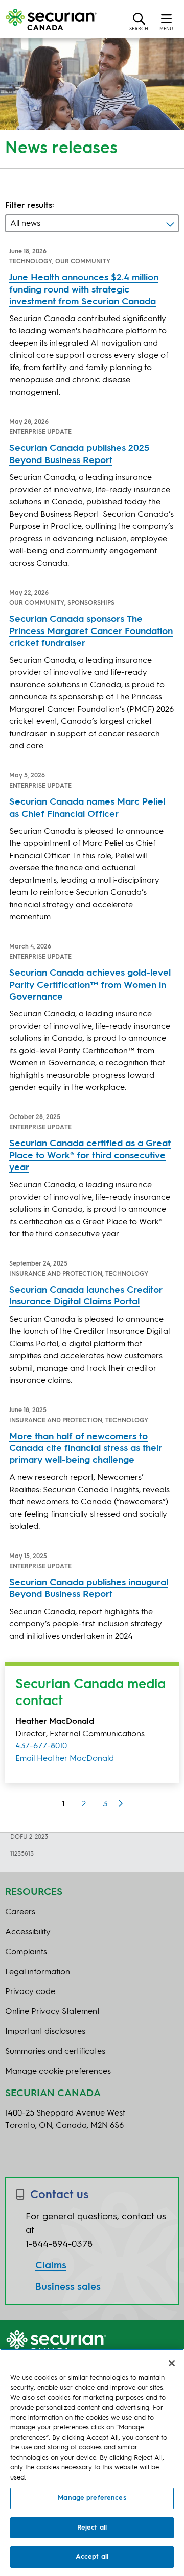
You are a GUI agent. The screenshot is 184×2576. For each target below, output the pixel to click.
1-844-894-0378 (59, 2244)
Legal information (38, 1972)
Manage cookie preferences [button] (58, 2072)
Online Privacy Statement (52, 2012)
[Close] (172, 2363)
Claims (51, 2266)
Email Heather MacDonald (65, 1759)
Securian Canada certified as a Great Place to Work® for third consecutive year (90, 1156)
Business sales (68, 2287)
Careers (20, 1912)
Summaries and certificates (55, 2052)
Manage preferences (92, 2498)
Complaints (26, 1952)
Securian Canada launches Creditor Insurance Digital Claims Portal (86, 1296)
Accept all (92, 2557)
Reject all (92, 2528)
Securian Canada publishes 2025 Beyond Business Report (79, 454)
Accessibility (28, 1932)
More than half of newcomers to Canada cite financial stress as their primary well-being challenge (86, 1449)
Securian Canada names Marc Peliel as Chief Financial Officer (87, 808)
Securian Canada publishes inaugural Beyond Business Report (89, 1588)
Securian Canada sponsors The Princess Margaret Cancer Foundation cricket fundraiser (91, 631)
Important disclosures (45, 2032)
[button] (139, 21)
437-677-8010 (41, 1746)
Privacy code (30, 1992)
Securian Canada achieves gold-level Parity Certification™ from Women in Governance (90, 985)
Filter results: (30, 206)
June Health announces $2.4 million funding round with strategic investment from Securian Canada (84, 290)
